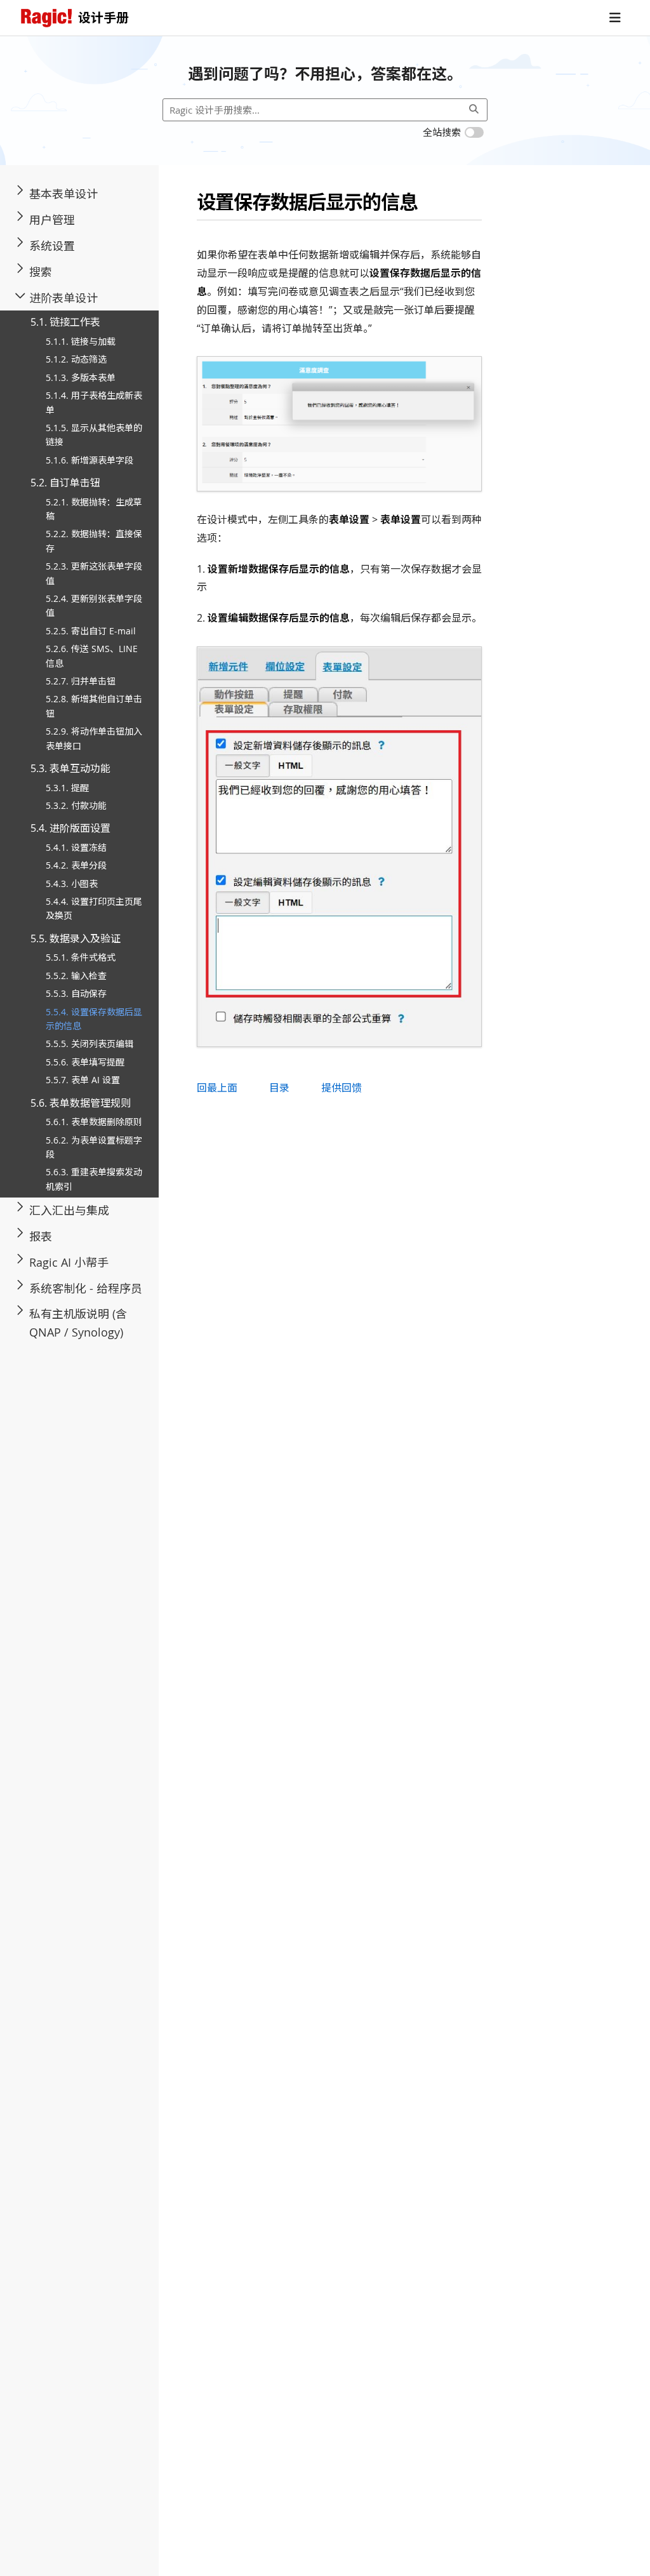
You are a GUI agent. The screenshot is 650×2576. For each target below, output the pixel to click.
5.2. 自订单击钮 (65, 483)
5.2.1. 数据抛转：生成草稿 (94, 509)
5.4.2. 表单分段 (76, 865)
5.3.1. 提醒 (67, 788)
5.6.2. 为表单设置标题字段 (94, 1147)
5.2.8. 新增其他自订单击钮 (94, 706)
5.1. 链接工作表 (65, 322)
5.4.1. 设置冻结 (76, 847)
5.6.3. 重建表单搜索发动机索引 (94, 1179)
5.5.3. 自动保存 (76, 993)
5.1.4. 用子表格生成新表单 (94, 402)
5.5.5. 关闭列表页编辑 (90, 1044)
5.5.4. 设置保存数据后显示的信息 (94, 1019)
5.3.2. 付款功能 (76, 805)
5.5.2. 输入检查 (76, 976)
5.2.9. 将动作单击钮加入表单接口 (94, 738)
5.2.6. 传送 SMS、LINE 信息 (92, 656)
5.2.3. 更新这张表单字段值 (94, 573)
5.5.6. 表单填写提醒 (85, 1062)
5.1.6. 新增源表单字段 (90, 460)
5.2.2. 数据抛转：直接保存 (94, 541)
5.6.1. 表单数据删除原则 (94, 1122)
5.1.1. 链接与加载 (81, 341)
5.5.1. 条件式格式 (81, 957)
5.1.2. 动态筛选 (76, 359)
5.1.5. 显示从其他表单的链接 (94, 435)
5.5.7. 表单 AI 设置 (83, 1080)
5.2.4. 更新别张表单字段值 (94, 605)
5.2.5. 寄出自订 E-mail (91, 631)
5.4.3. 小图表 (72, 884)
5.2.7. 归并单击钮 (81, 681)
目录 (279, 1088)
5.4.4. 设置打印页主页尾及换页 (94, 908)
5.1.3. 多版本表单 (81, 377)
